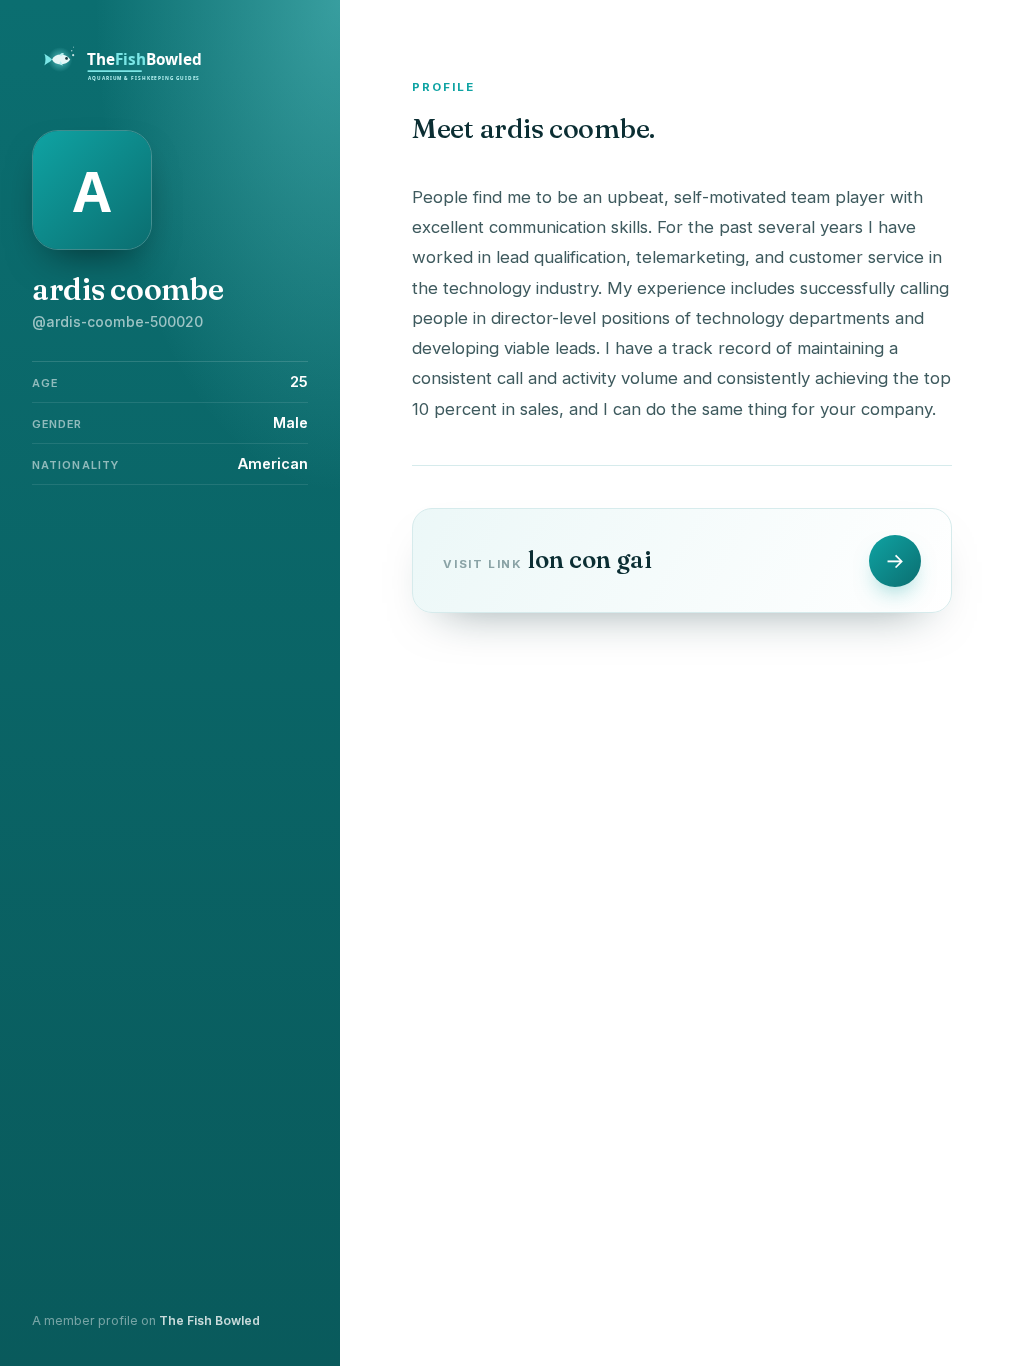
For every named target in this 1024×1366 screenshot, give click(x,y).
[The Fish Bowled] (134, 78)
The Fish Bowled (209, 1320)
